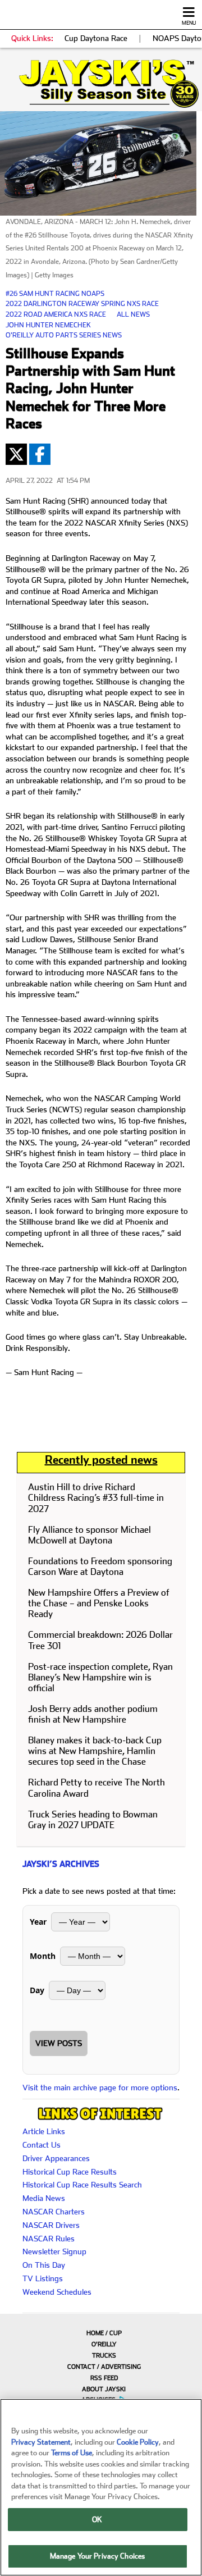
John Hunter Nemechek (48, 325)
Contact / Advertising (104, 2367)
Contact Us (42, 2145)
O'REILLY (104, 2344)
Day (37, 1990)
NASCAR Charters (54, 2212)
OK (97, 2520)
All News (133, 314)
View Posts (59, 2043)
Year (38, 1922)
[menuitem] (101, 2333)
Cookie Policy (138, 2442)
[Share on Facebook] (40, 454)
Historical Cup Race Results (70, 2172)
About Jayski (104, 2389)
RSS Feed (104, 2378)
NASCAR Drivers (51, 2225)
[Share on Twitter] (16, 454)
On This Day (44, 2265)
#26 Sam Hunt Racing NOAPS (55, 294)
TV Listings (43, 2278)
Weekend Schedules (57, 2292)
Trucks (104, 2356)
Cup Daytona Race (96, 38)
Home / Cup (104, 2333)
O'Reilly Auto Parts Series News (64, 335)
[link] (101, 84)
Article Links (44, 2131)
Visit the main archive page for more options (100, 2088)
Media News (44, 2198)
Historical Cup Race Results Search (82, 2185)
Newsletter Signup (54, 2251)
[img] (101, 84)
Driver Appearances (56, 2158)
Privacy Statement (41, 2442)
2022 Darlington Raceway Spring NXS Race (82, 304)
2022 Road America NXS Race (56, 314)
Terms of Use (72, 2453)
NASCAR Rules (49, 2239)
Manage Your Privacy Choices (98, 2556)
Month (43, 1956)
